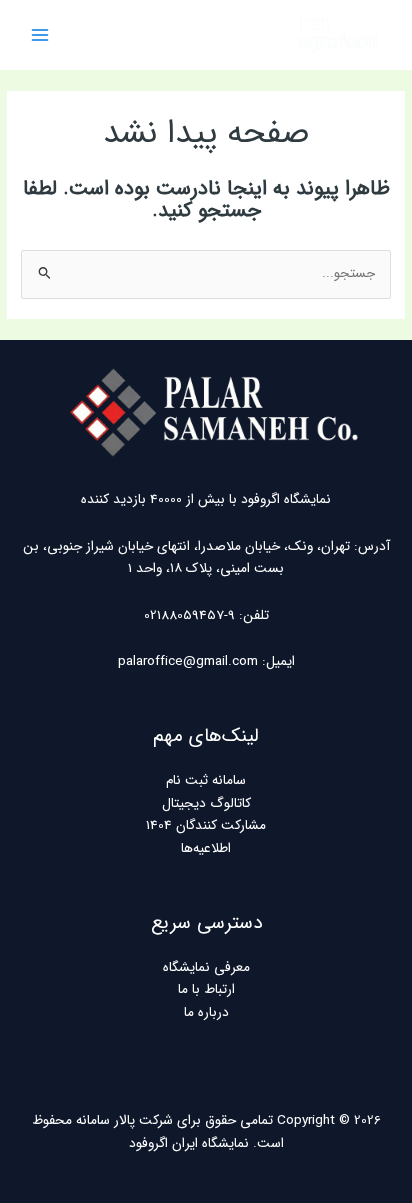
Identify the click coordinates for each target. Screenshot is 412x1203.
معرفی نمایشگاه (206, 967)
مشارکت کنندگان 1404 (206, 825)
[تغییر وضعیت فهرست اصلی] (40, 35)
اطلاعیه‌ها (206, 848)
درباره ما (206, 1012)
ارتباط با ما (206, 989)
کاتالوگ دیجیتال (206, 803)
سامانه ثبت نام (206, 780)
